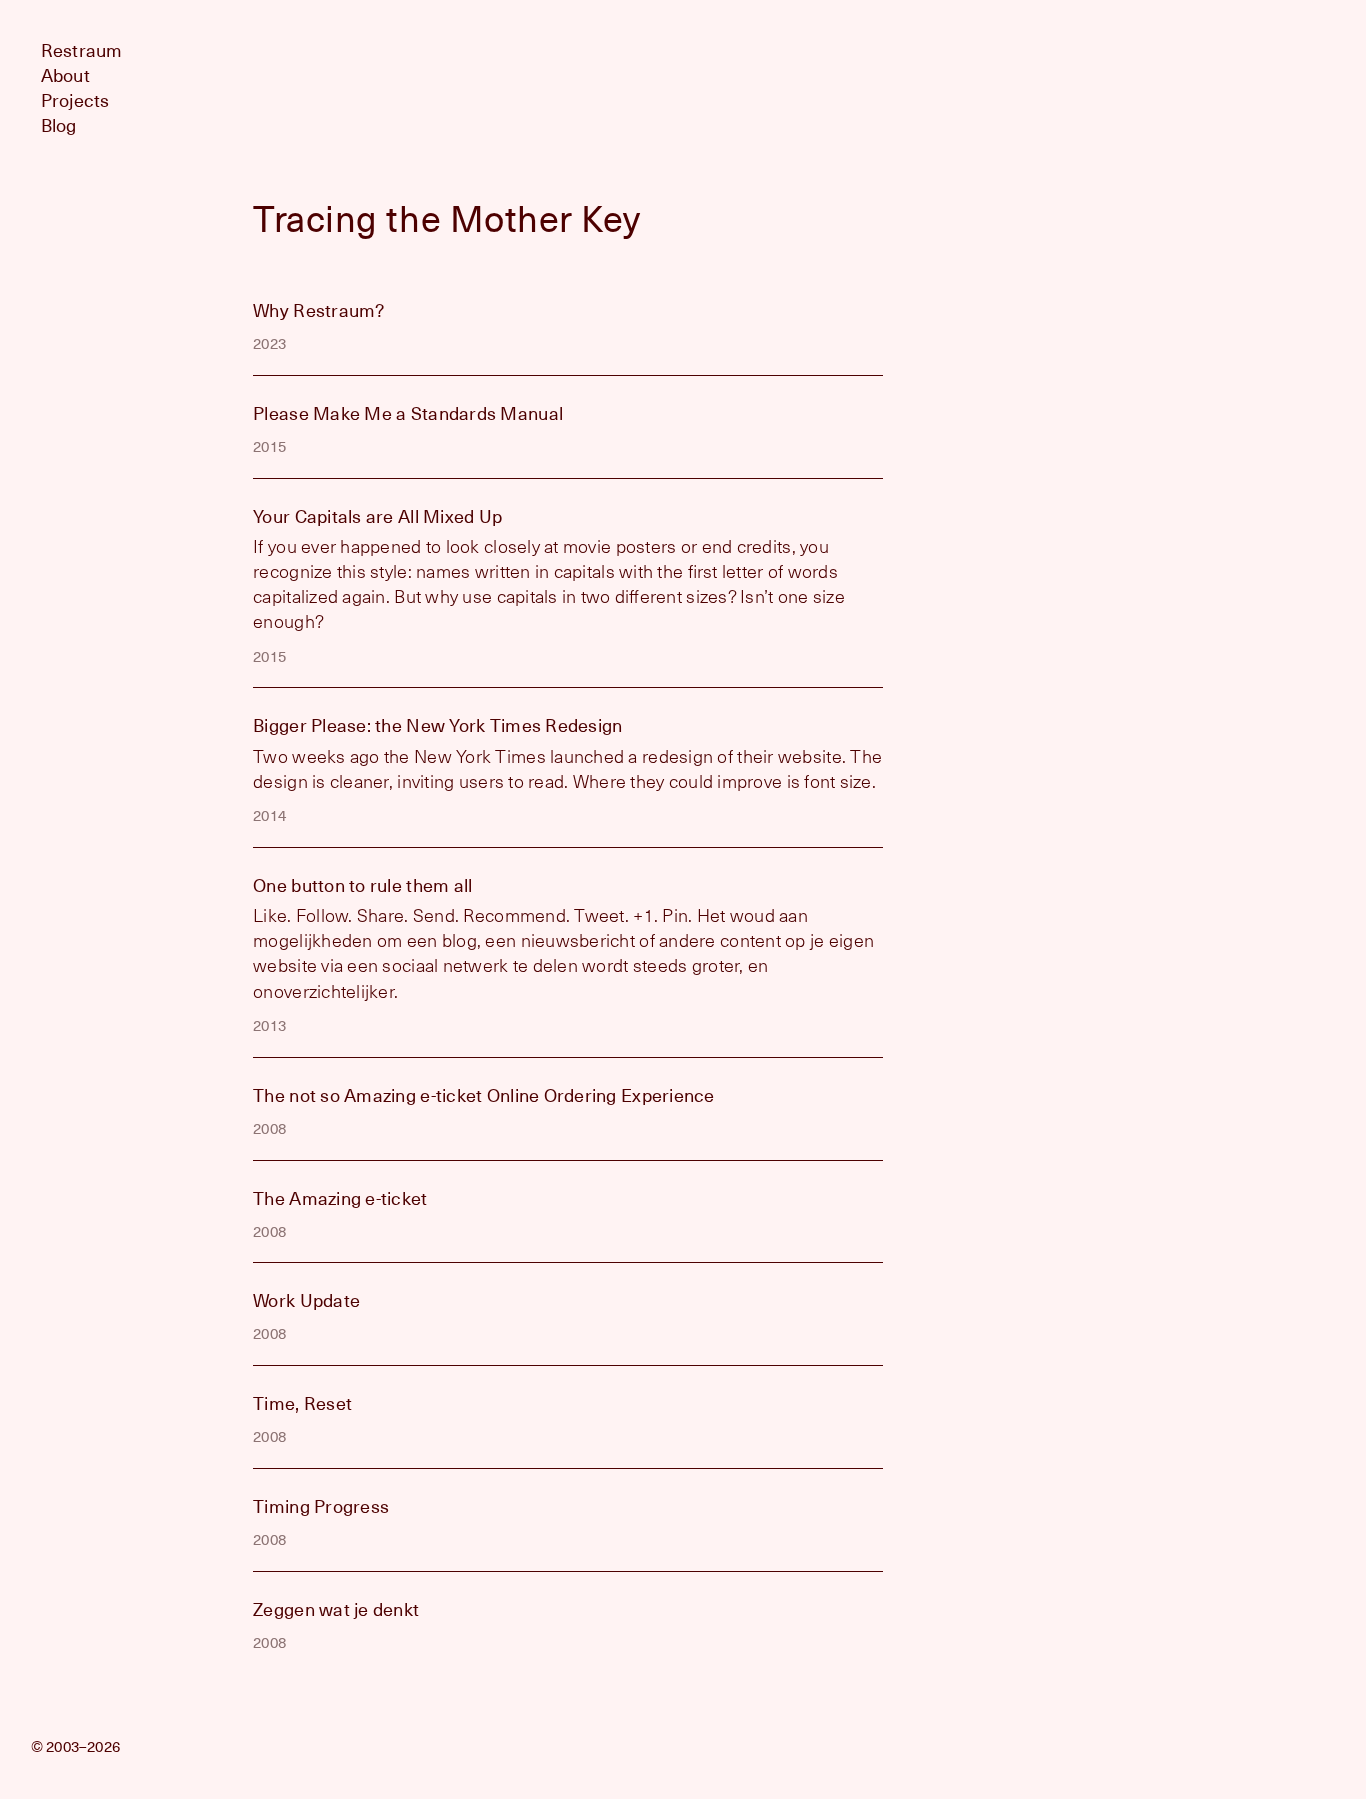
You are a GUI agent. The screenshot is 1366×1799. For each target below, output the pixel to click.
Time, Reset (302, 1403)
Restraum (82, 50)
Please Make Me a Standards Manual (408, 413)
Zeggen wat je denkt (336, 1609)
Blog (59, 125)
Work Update (306, 1300)
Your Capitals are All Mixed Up (377, 516)
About (65, 75)
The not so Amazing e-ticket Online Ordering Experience (484, 1095)
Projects (75, 100)
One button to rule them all (362, 885)
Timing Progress (321, 1506)
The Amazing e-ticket (340, 1198)
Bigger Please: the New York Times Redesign (437, 725)
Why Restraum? (319, 310)
